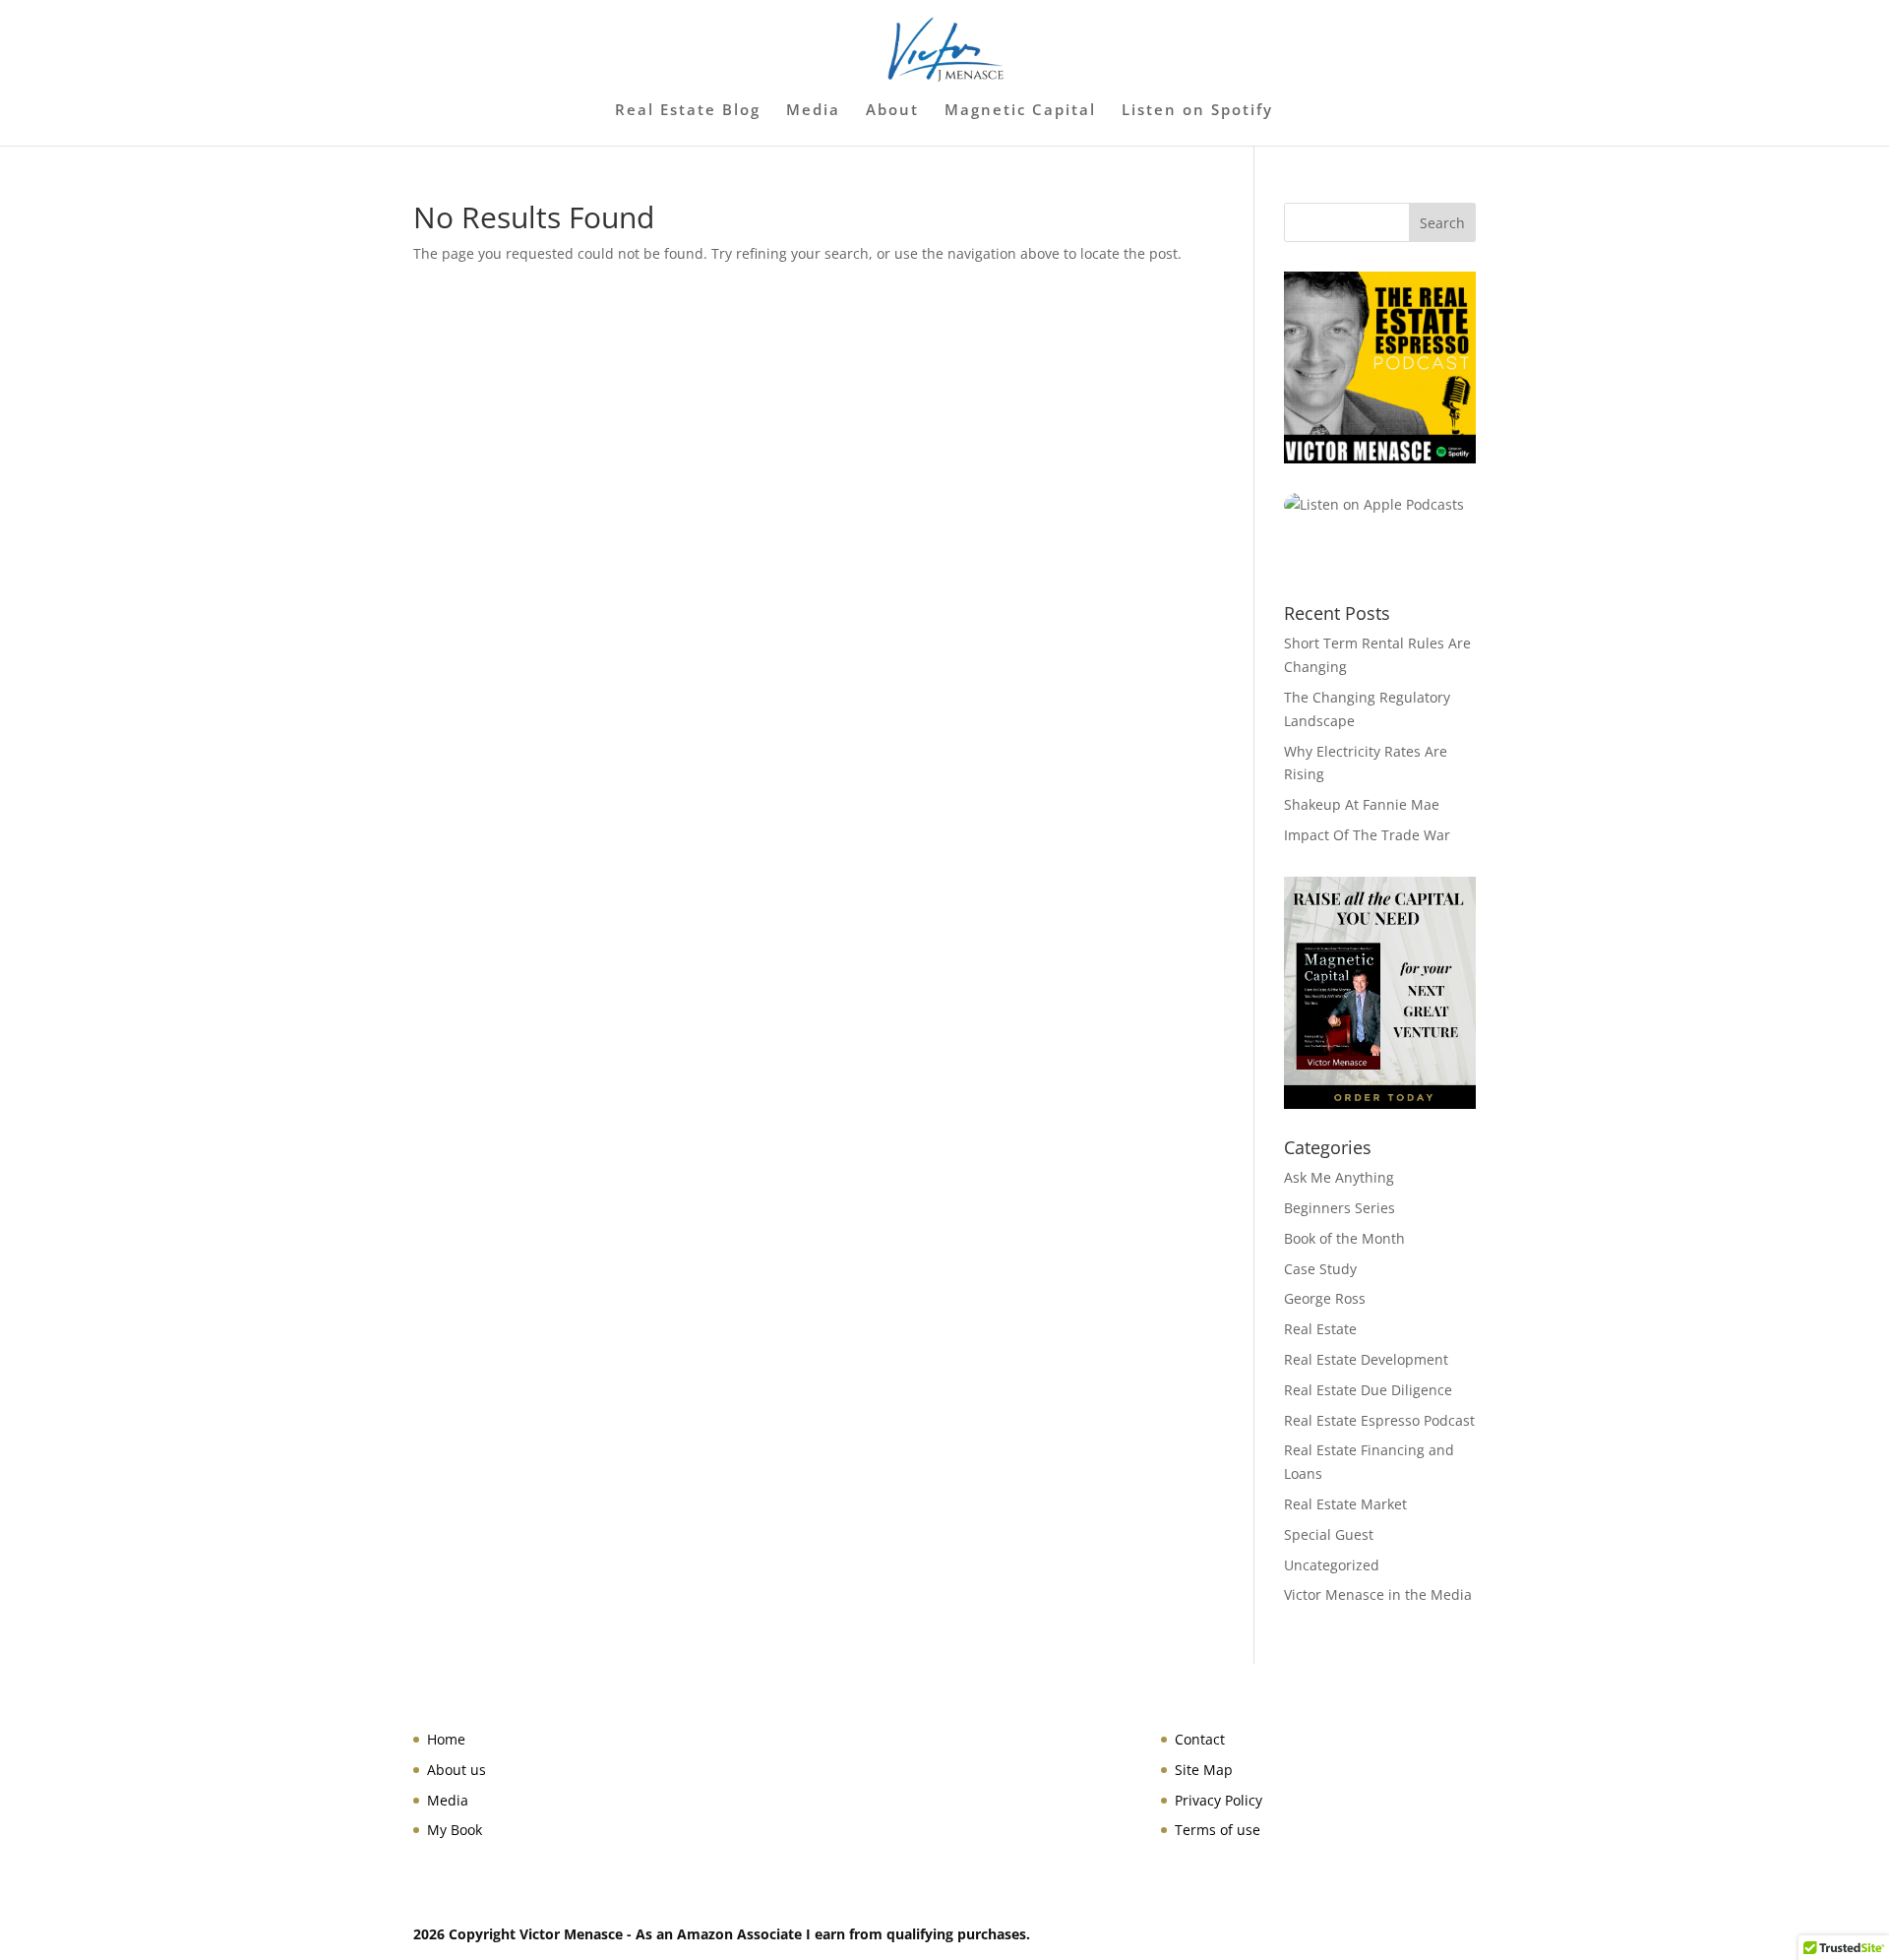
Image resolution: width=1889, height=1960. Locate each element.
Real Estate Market (1345, 1504)
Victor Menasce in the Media (1378, 1594)
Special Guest (1329, 1534)
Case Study (1320, 1269)
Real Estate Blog (688, 111)
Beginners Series (1340, 1208)
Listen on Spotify (1197, 111)
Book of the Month (1344, 1238)
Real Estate (1320, 1329)
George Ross (1325, 1298)
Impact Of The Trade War (1367, 835)
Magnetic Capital (1020, 111)
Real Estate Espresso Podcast (1379, 1420)
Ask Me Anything (1339, 1177)
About (892, 111)
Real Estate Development (1366, 1359)
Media (813, 111)
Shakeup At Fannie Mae (1362, 804)
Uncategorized (1332, 1565)
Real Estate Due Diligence (1368, 1390)
